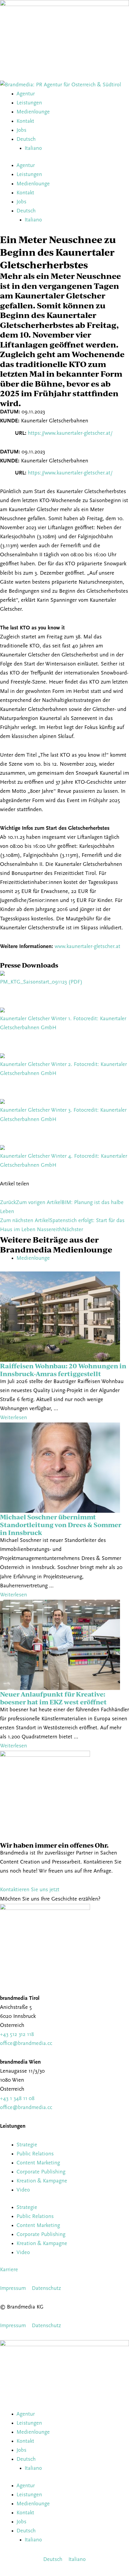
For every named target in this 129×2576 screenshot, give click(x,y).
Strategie (27, 2145)
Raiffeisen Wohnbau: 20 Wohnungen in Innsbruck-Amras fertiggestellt (63, 1370)
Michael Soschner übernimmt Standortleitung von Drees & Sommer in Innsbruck (61, 1524)
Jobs (21, 130)
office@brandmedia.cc (26, 2044)
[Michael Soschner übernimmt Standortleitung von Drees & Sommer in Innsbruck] (60, 1467)
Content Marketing (38, 2163)
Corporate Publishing (41, 2172)
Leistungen (29, 103)
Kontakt (25, 121)
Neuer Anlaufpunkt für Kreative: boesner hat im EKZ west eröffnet (53, 1698)
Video (23, 2190)
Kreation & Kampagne (42, 2181)
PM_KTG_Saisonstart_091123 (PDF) (41, 982)
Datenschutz (46, 2289)
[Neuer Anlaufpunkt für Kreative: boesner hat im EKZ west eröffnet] (60, 1645)
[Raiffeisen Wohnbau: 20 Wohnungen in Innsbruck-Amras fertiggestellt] (60, 1316)
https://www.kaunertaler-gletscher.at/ (70, 433)
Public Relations (35, 2154)
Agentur (26, 94)
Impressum (13, 2289)
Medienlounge (33, 112)
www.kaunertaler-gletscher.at (87, 947)
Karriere (9, 2270)
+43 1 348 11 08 (17, 2099)
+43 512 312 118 (17, 2035)
